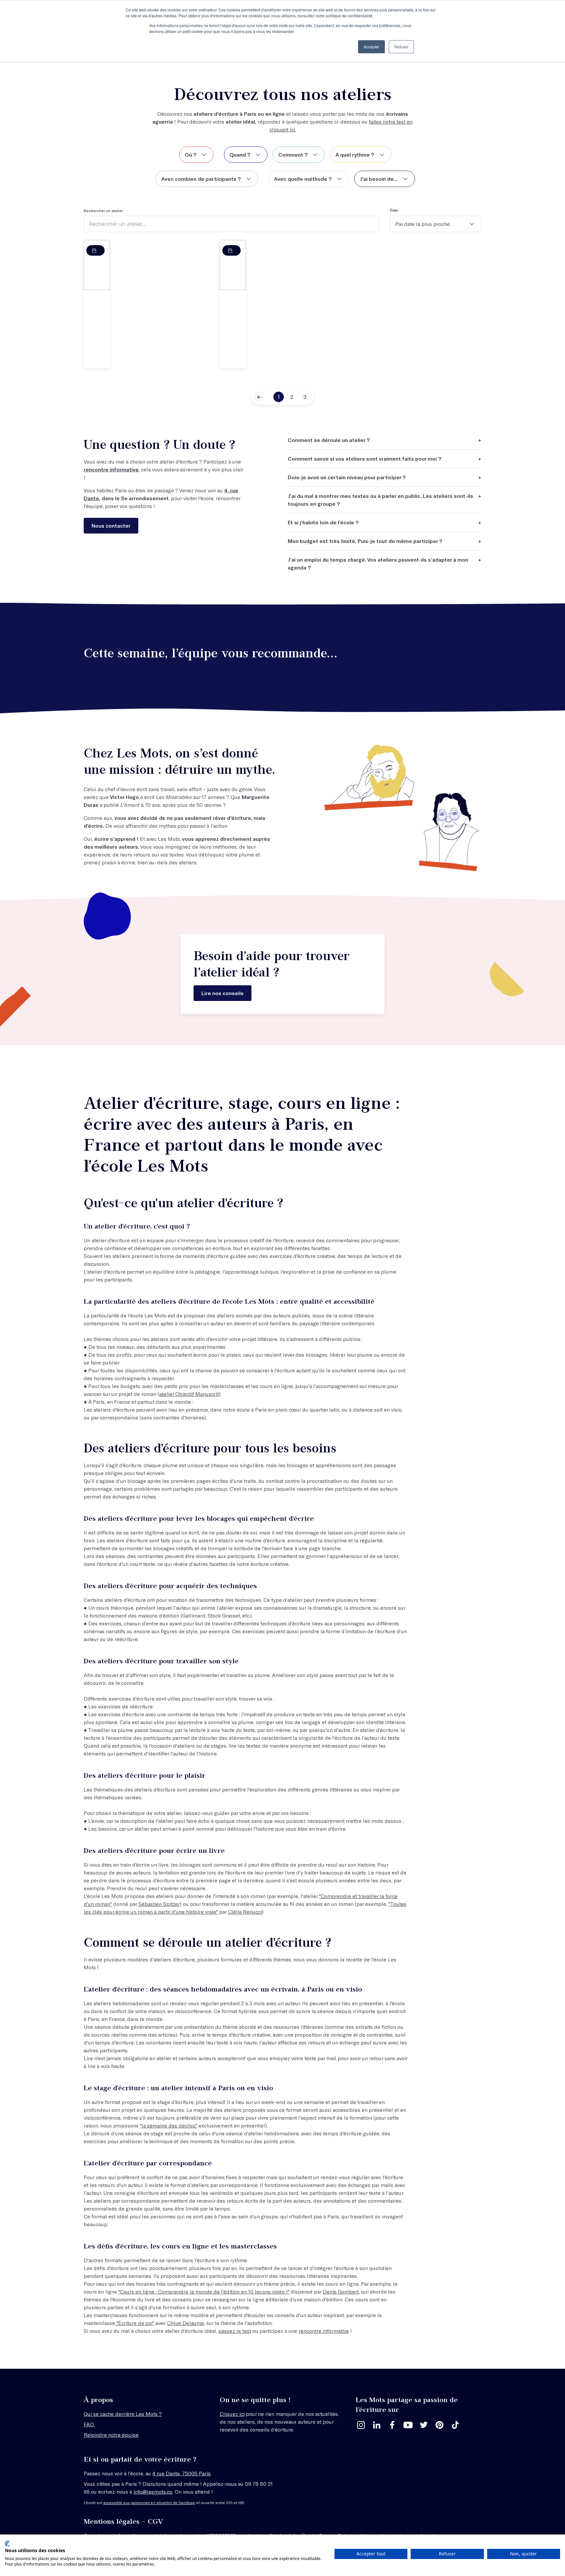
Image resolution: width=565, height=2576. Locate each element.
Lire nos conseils (223, 993)
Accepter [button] (371, 47)
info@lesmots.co (153, 2491)
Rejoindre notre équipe (111, 2435)
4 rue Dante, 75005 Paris (181, 2473)
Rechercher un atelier (103, 211)
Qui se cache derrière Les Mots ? (123, 2414)
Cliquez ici (232, 2414)
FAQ (89, 2424)
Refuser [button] (401, 47)
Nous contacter (111, 525)
